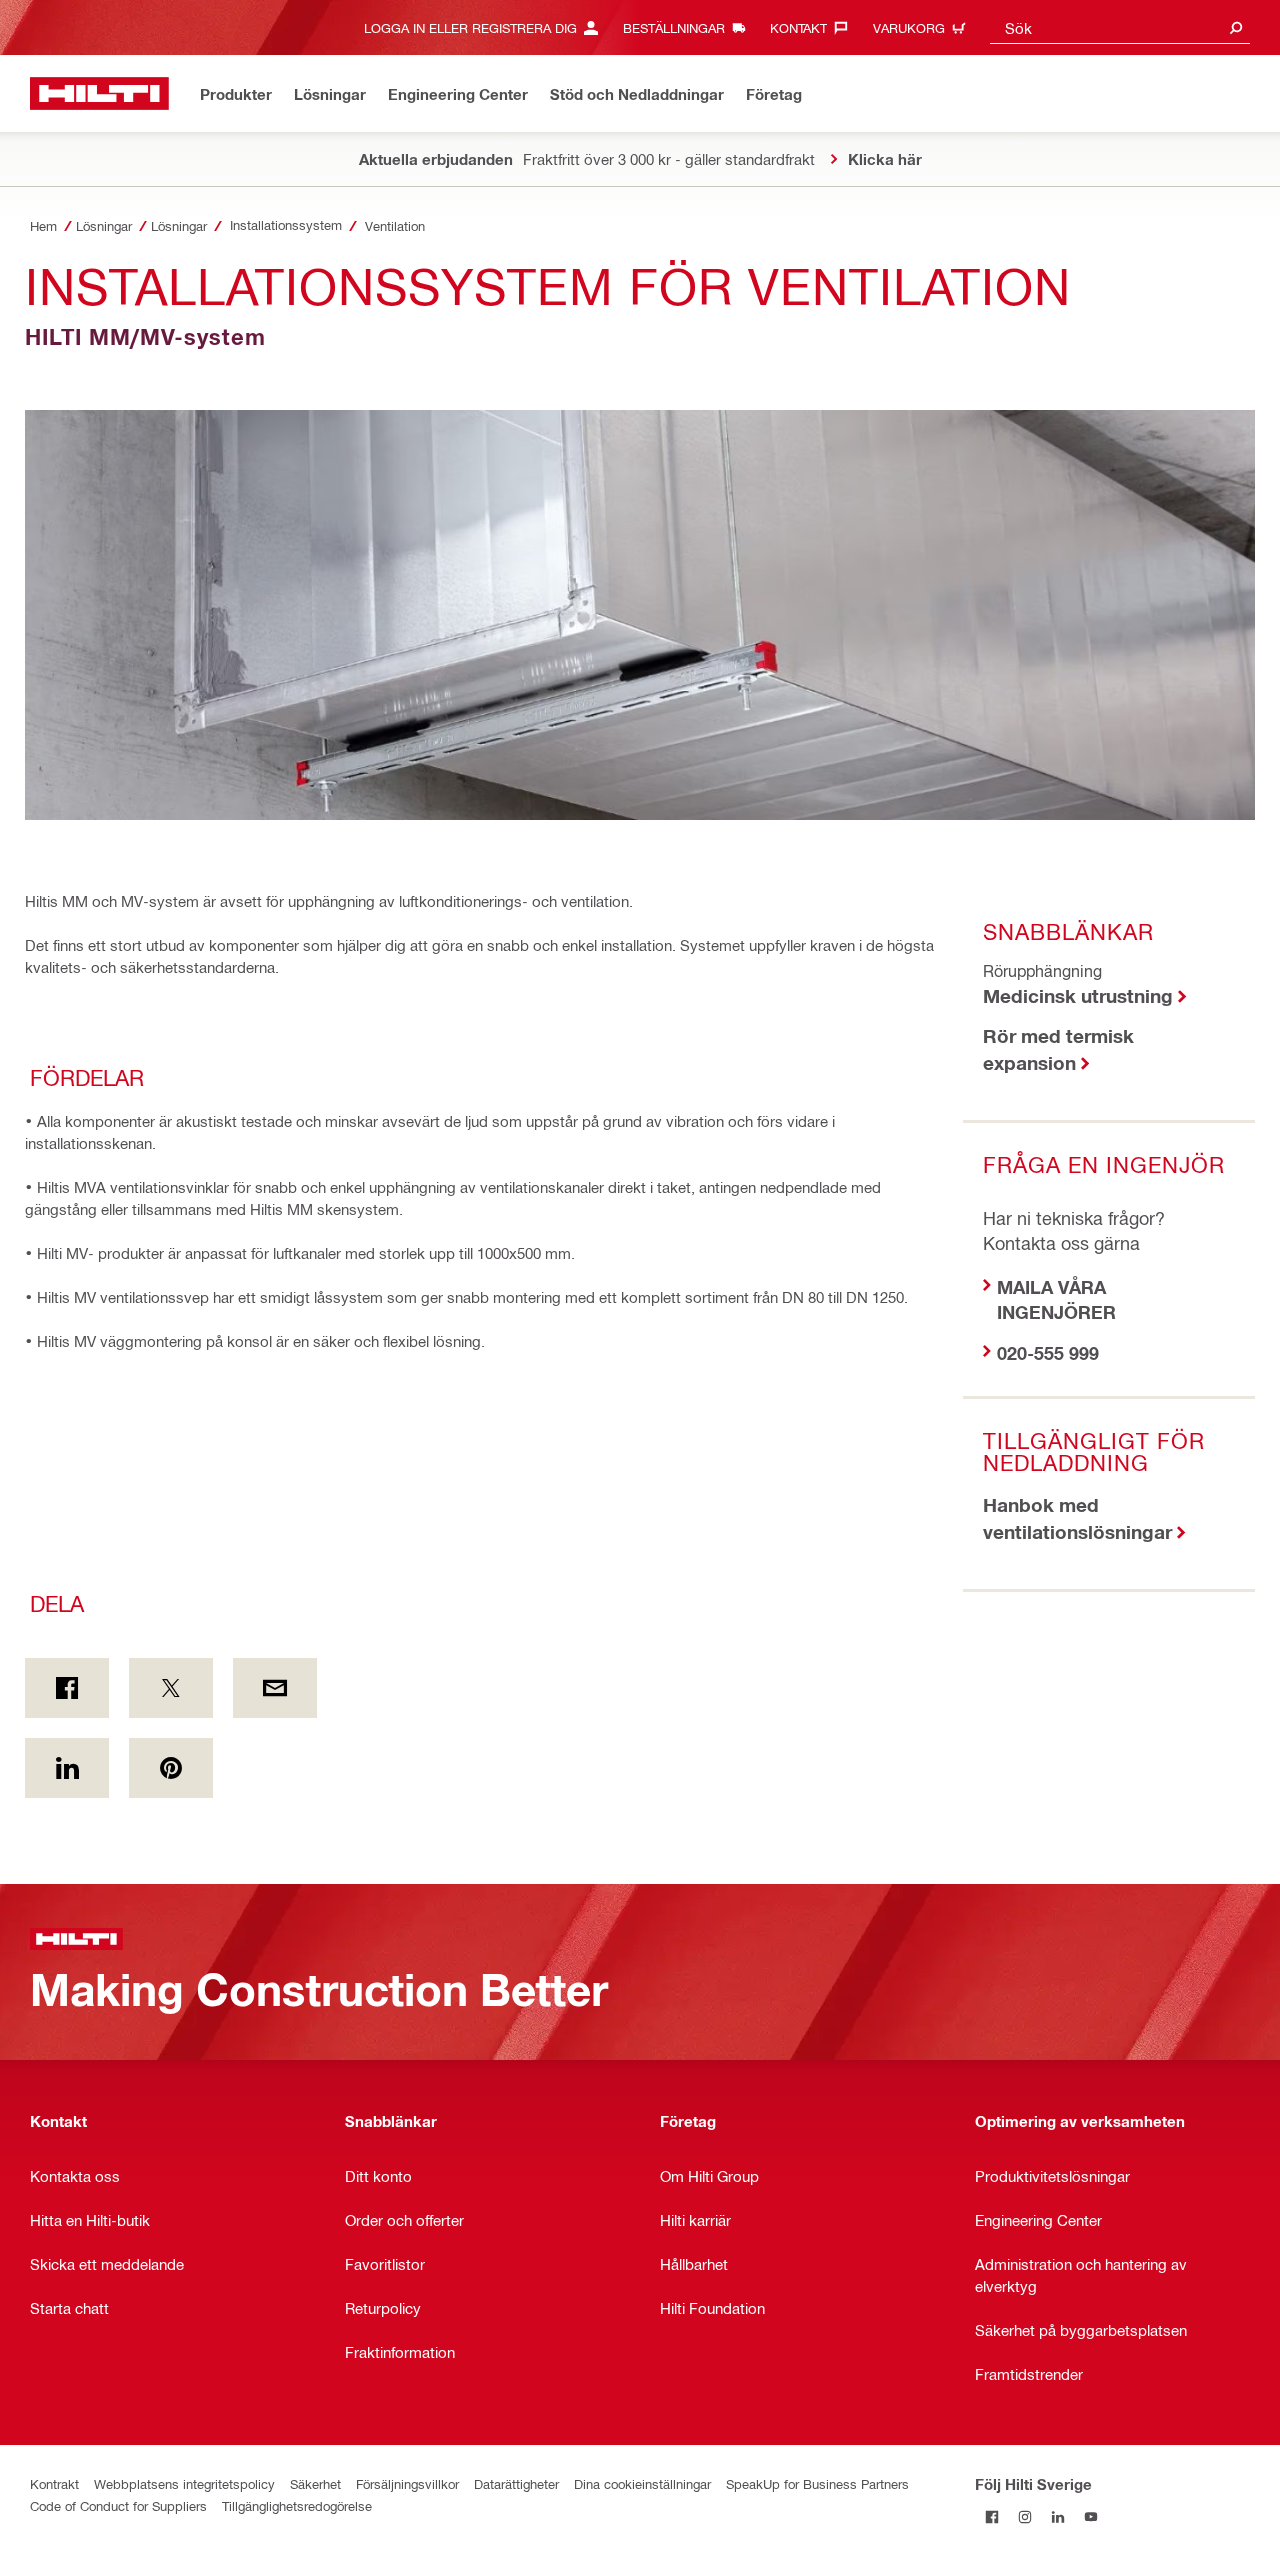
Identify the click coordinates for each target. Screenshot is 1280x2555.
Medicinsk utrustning (1078, 995)
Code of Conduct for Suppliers (118, 2505)
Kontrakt (54, 2483)
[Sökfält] (1236, 27)
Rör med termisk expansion (1058, 1049)
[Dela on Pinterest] (171, 1768)
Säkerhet (315, 2483)
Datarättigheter (516, 2483)
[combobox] (1120, 27)
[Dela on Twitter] (171, 1688)
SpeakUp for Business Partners (817, 2483)
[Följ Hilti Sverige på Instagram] (1024, 2516)
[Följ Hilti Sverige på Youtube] (1090, 2516)
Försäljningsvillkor (407, 2483)
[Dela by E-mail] (275, 1688)
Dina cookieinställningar (642, 2483)
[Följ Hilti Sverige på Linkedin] (1057, 2516)
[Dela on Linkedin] (67, 1768)
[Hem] (99, 93)
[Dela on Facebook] (67, 1688)
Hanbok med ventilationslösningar (1077, 1518)
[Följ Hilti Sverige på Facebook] (991, 2516)
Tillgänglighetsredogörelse (297, 2505)
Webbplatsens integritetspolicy (184, 2483)
